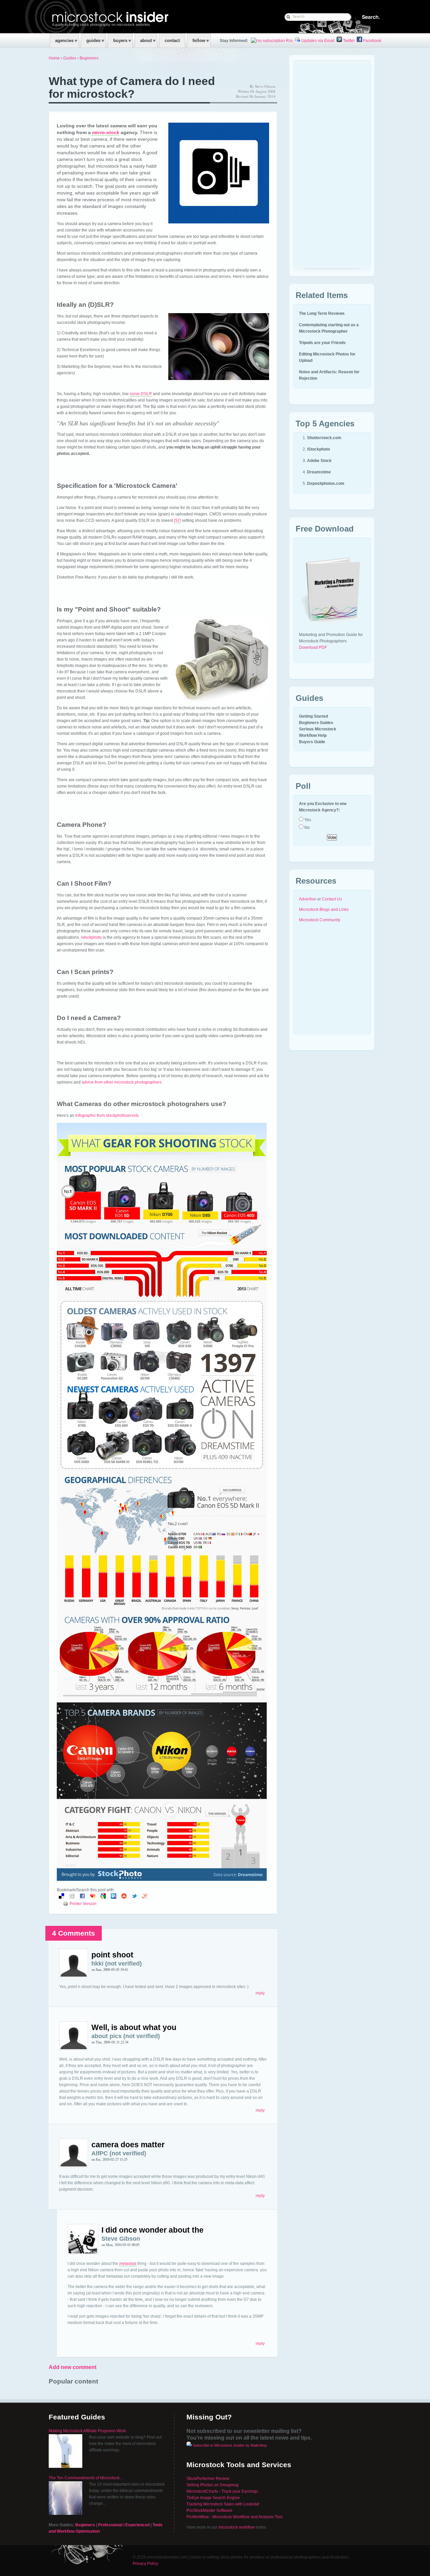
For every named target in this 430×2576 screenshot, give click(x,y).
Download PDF (313, 647)
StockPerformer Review (208, 2479)
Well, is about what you (134, 2027)
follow (199, 40)
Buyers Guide (312, 742)
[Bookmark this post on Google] (103, 1897)
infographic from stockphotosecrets (107, 1115)
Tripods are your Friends (322, 343)
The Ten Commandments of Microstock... (86, 2478)
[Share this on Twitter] (134, 1897)
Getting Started (313, 716)
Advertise (308, 899)
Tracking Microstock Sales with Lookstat (223, 2504)
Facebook (372, 41)
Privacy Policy (145, 2564)
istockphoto (91, 937)
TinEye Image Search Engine (213, 2498)
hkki (97, 1963)
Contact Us (332, 899)
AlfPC (100, 2153)
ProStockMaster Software (209, 2510)
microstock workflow (237, 2527)
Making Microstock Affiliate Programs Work (87, 2431)
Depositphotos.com (326, 483)
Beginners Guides (316, 723)
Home (54, 58)
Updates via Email (317, 41)
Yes (307, 820)
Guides (70, 58)
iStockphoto (318, 449)
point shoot (112, 1955)
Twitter (348, 41)
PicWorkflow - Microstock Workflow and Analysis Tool (234, 2517)
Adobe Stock (319, 461)
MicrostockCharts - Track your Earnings (222, 2491)
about (146, 40)
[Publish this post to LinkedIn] (114, 1897)
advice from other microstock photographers (122, 1082)
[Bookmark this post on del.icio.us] (61, 1897)
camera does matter (128, 2145)
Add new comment (73, 2367)
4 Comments (74, 1933)
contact (172, 40)
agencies (64, 40)
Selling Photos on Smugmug (212, 2485)
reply (260, 1993)
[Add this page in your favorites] (93, 1897)
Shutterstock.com (324, 438)
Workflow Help (313, 735)
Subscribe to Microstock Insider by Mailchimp (230, 2445)
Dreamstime (319, 472)
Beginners (89, 58)
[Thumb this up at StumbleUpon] (124, 1897)
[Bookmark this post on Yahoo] (145, 1897)
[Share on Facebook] (82, 1897)
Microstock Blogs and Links (324, 910)
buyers (120, 40)
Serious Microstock (318, 729)
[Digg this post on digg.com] (72, 1897)
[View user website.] (74, 1976)
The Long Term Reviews (322, 313)
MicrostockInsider (93, 16)
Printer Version (83, 1904)
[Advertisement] (332, 168)
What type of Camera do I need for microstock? (132, 88)
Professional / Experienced (124, 2525)
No (307, 828)
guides (93, 40)
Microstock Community (320, 920)
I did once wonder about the (153, 2230)
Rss (289, 41)
